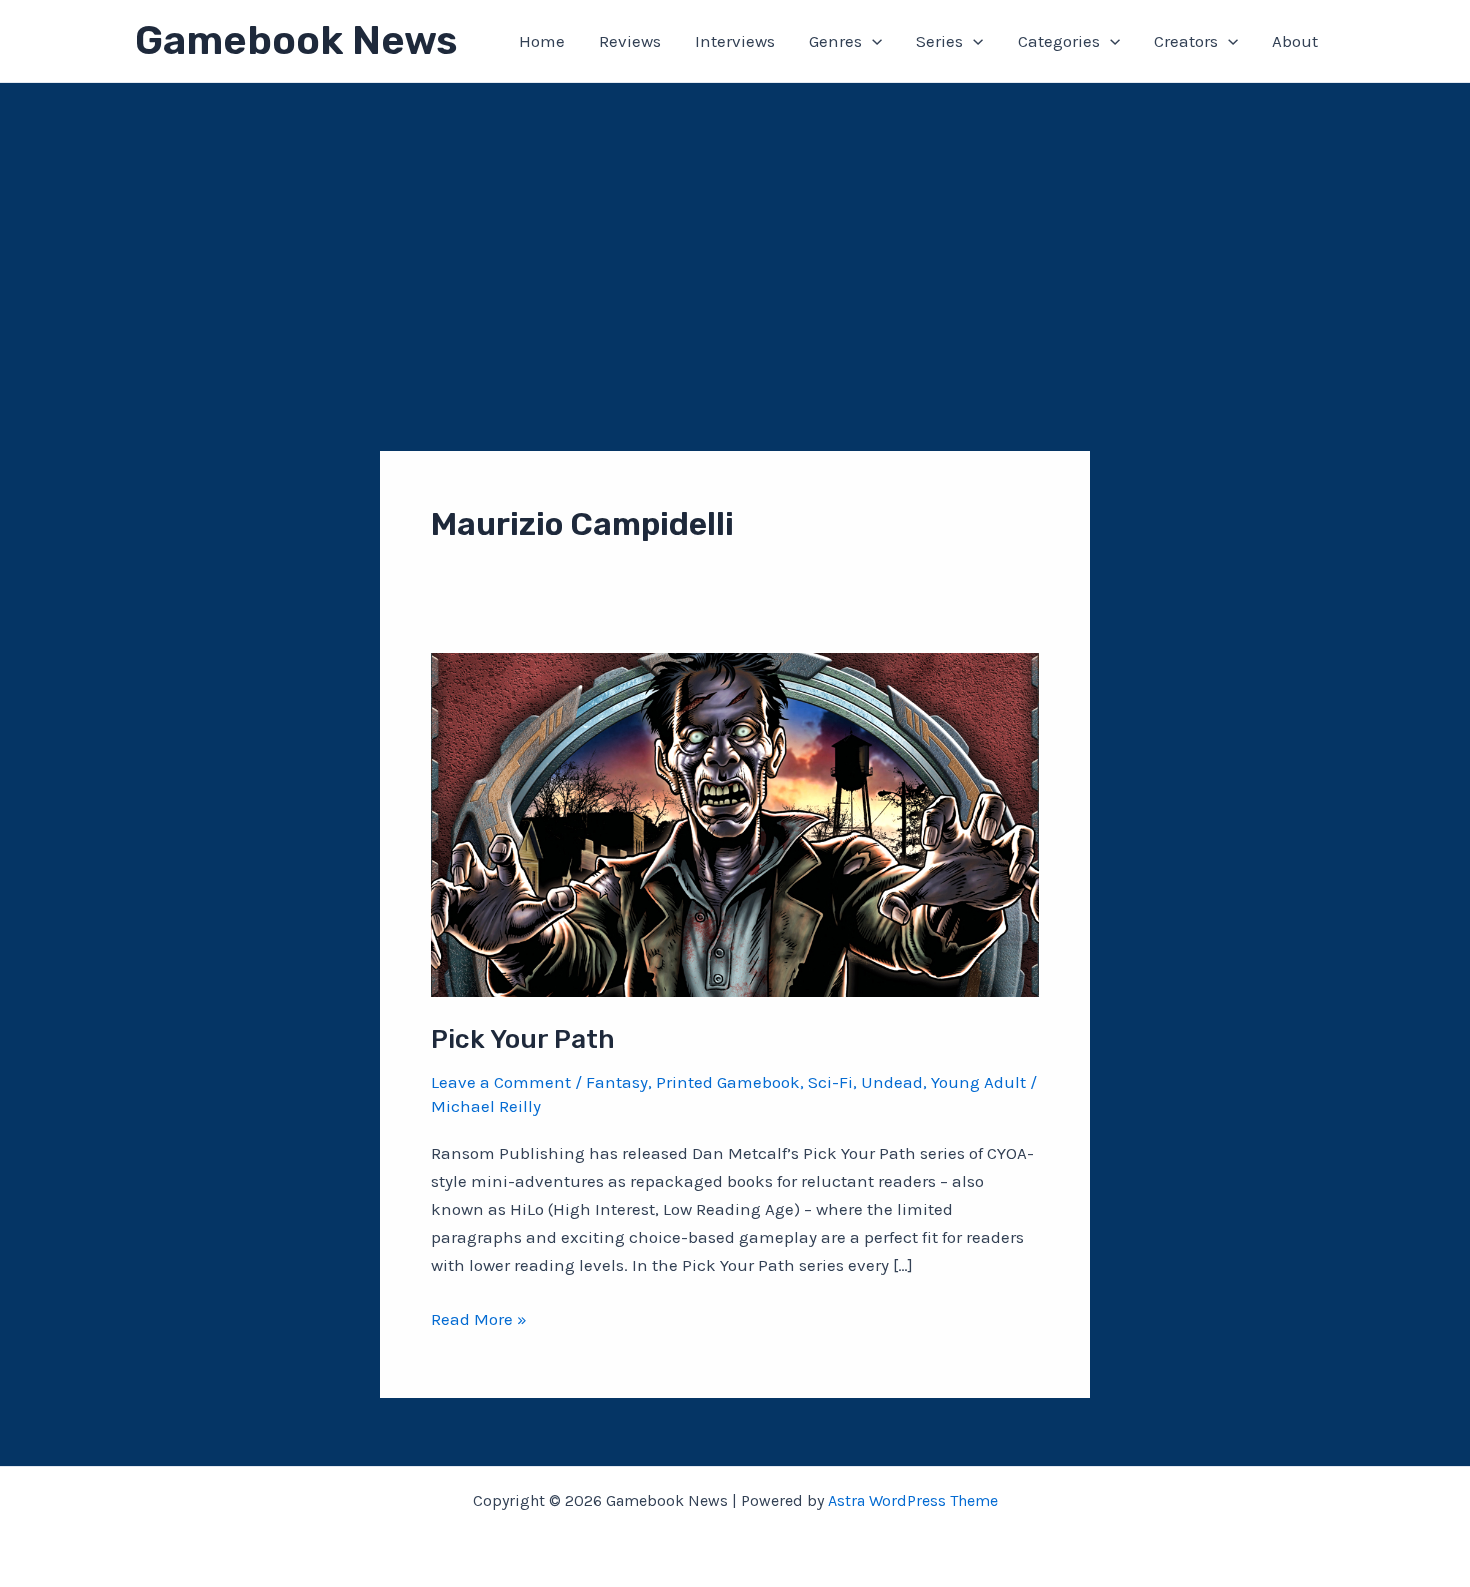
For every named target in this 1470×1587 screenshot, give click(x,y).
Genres (835, 41)
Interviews (735, 41)
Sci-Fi (830, 1082)
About (1295, 41)
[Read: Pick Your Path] (735, 823)
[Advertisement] (735, 233)
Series (939, 41)
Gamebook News (296, 40)
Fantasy (617, 1082)
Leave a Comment (501, 1082)
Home (542, 41)
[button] (872, 41)
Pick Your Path (523, 1039)
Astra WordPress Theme (913, 1500)
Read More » (479, 1320)
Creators (1186, 41)
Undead (892, 1082)
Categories (1059, 41)
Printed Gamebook (728, 1082)
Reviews (630, 41)
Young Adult (978, 1082)
